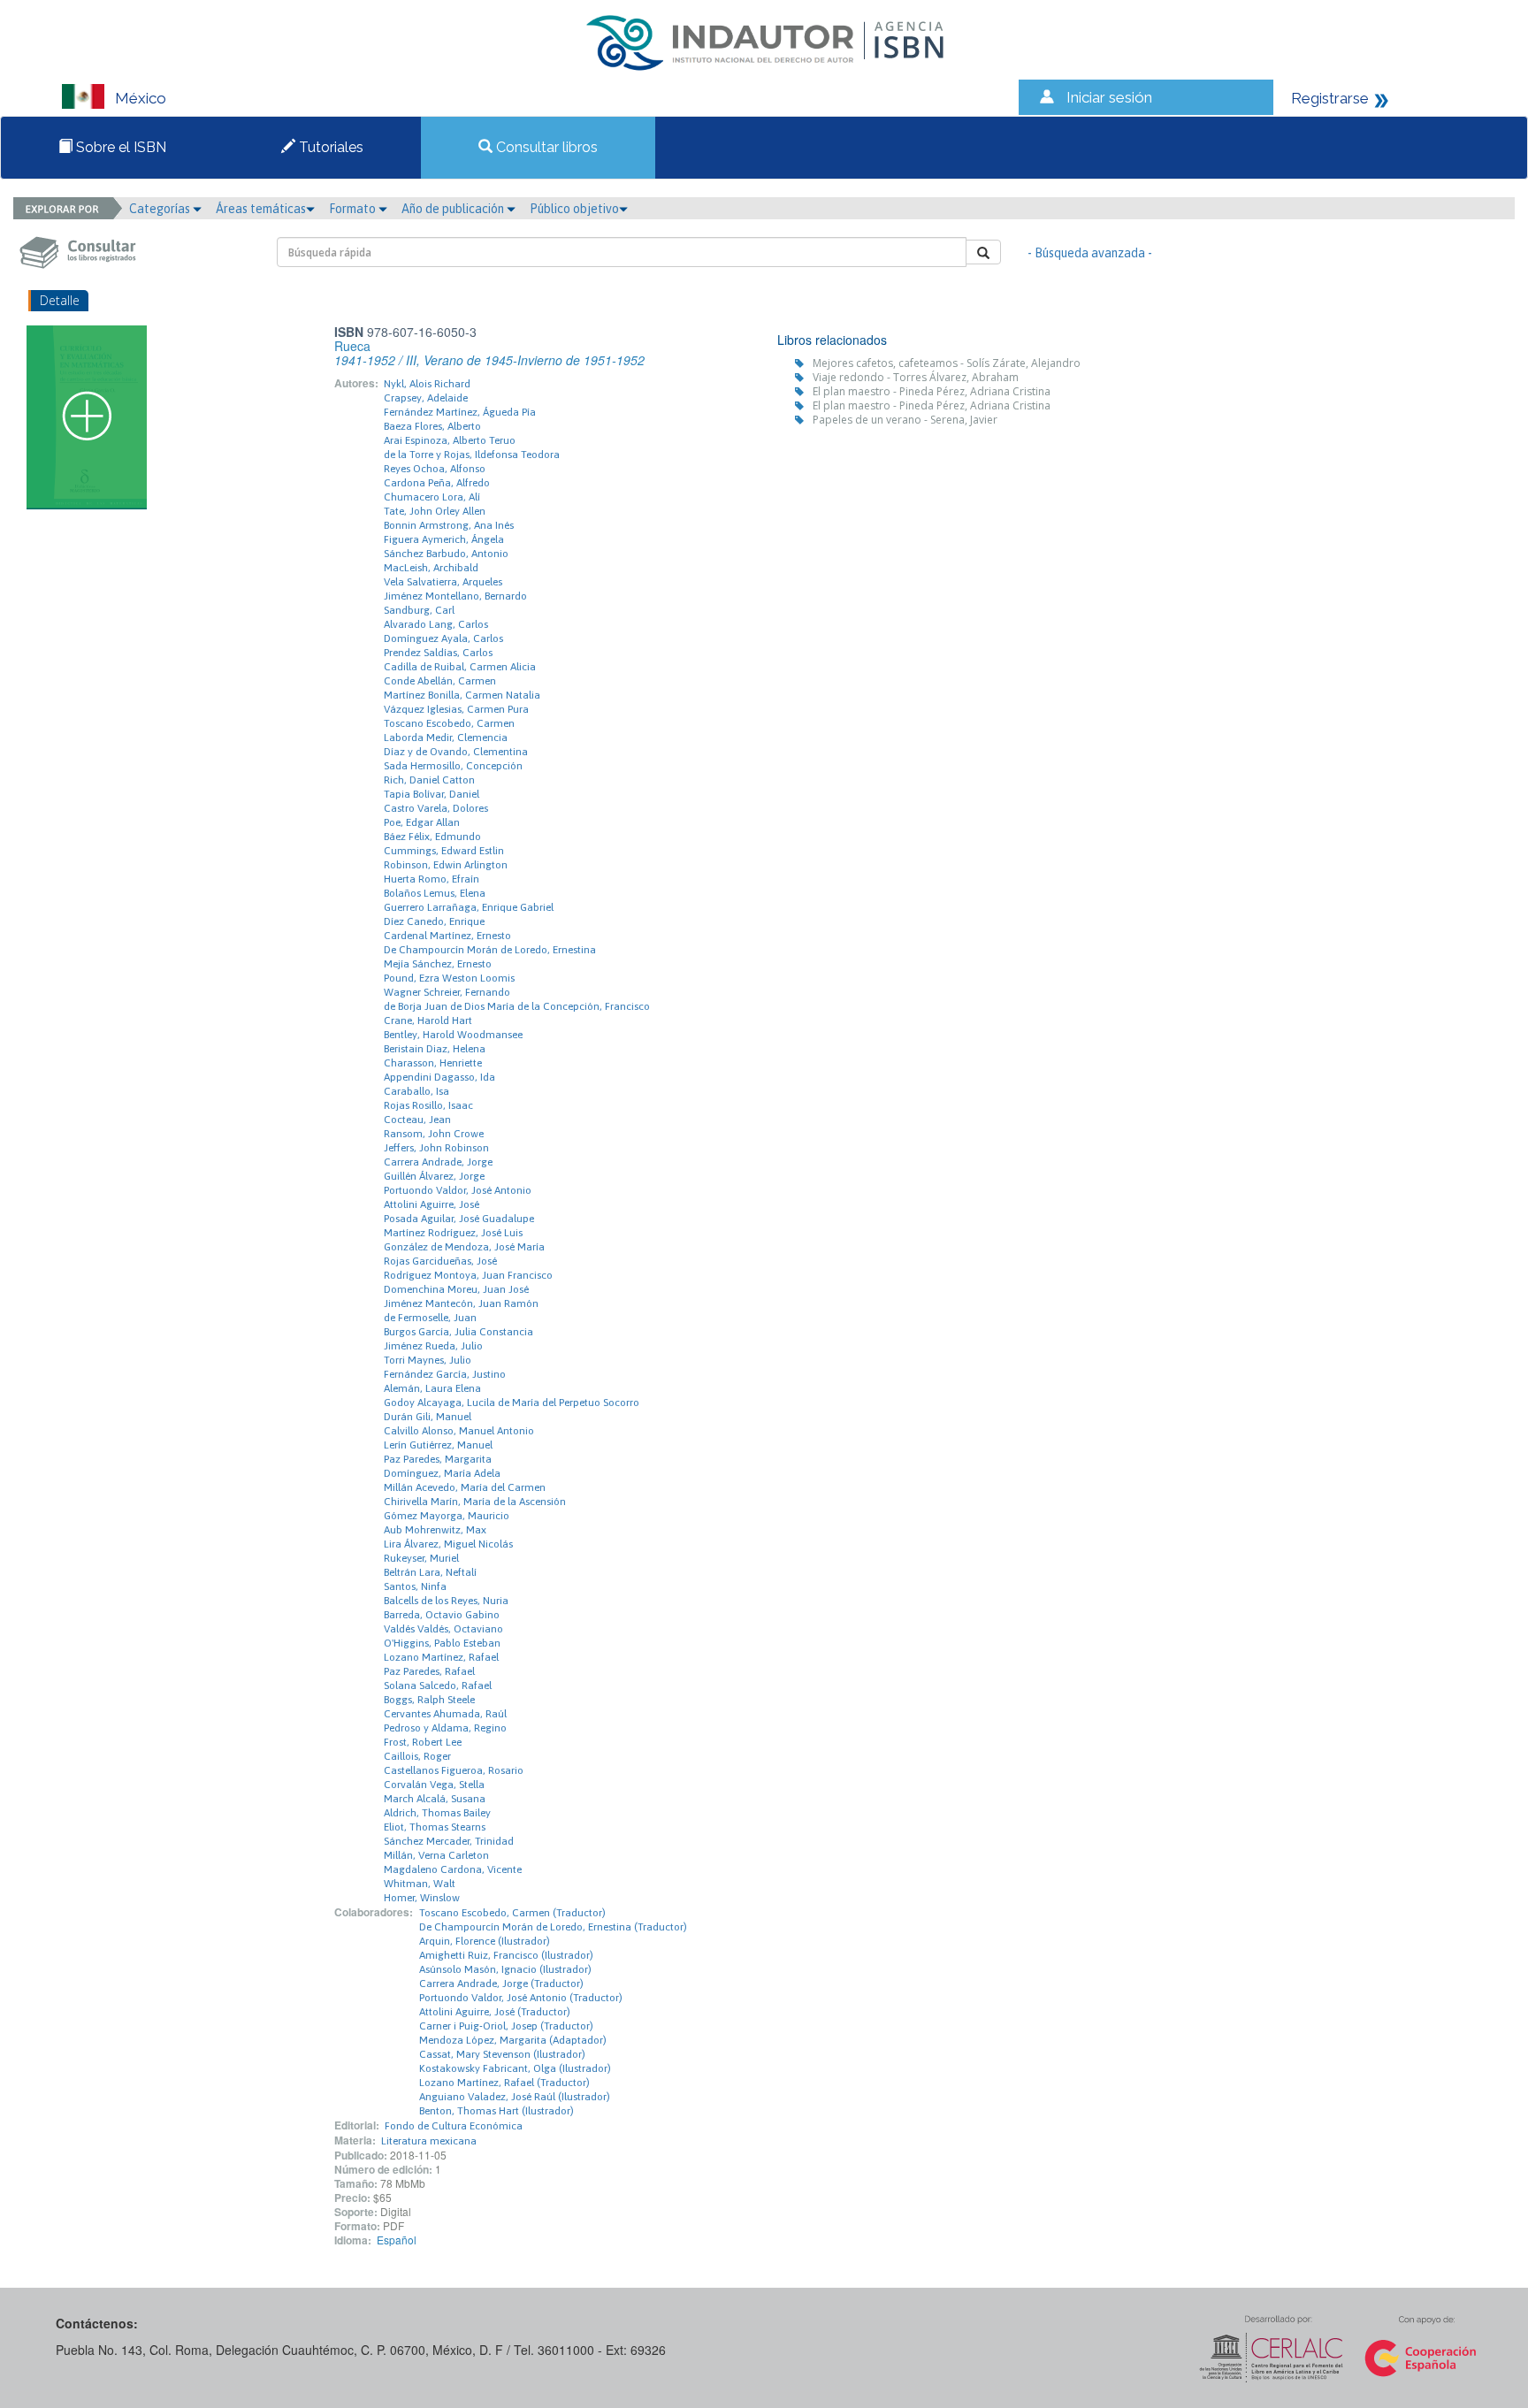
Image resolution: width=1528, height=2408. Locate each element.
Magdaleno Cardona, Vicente (453, 1869)
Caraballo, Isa (416, 1091)
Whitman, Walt (420, 1884)
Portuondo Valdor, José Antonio (458, 1190)
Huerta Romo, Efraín (432, 879)
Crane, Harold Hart (428, 1021)
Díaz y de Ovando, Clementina (456, 752)
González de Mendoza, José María (464, 1247)
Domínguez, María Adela (442, 1473)
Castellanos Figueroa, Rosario (454, 1770)
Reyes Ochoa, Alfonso (435, 469)
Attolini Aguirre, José (432, 1204)
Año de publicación (454, 209)
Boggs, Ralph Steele (429, 1700)
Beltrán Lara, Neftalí (430, 1572)
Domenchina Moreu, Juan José (456, 1289)
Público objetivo (574, 209)
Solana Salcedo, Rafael (438, 1686)
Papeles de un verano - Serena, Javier (905, 420)
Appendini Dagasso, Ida (439, 1077)
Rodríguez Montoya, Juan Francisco (468, 1275)
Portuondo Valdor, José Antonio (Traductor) (521, 1998)
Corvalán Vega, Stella (434, 1785)
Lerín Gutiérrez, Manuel (438, 1445)
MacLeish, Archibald (431, 568)
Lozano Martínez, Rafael (441, 1657)
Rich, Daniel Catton (429, 780)
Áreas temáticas (261, 209)
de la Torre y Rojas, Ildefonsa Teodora (472, 455)
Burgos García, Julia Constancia (458, 1332)
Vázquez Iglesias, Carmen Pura (456, 709)
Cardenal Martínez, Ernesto (447, 936)
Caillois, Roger (417, 1756)
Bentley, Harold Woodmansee (453, 1035)
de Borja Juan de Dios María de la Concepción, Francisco (517, 1006)
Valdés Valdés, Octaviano (443, 1629)
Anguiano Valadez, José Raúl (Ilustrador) (515, 2097)
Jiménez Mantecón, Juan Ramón (461, 1303)
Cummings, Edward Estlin (444, 851)
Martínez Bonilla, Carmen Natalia (462, 695)
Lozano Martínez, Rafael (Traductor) (504, 2083)
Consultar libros (545, 147)
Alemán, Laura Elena (432, 1388)
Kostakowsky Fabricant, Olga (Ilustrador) (515, 2068)
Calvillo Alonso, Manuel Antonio (459, 1431)
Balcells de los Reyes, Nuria (446, 1601)
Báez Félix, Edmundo (432, 837)
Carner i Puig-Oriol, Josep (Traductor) (506, 2026)
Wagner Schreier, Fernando (447, 992)
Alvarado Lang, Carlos (436, 624)
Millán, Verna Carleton (436, 1855)
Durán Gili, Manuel (428, 1417)
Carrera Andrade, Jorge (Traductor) (501, 1984)
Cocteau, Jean (417, 1120)
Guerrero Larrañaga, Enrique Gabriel (469, 907)
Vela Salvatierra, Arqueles (443, 582)
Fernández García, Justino (445, 1374)
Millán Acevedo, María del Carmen (465, 1487)
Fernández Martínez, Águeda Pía (460, 412)
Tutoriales (329, 147)
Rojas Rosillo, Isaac (428, 1105)
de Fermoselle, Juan (430, 1318)
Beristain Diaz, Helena (435, 1049)
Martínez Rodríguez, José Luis (453, 1233)
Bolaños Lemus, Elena (435, 893)
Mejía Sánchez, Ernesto (438, 964)
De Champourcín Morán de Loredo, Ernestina (490, 950)
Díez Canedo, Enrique (434, 921)
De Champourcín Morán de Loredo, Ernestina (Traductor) (553, 1927)
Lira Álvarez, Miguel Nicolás (448, 1544)
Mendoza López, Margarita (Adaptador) (513, 2040)
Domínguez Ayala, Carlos (443, 638)
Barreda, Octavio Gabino (442, 1615)
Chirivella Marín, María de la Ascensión (475, 1502)
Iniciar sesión (1109, 97)
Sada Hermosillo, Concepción (453, 766)
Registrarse (1330, 98)
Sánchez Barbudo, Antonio (446, 554)
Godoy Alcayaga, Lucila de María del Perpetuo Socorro (512, 1403)
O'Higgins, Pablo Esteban (442, 1643)
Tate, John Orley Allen (435, 511)
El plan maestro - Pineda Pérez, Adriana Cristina (932, 391)
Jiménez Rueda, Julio (433, 1346)
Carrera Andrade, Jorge (438, 1162)
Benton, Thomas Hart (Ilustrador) (497, 2111)
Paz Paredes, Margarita (438, 1459)
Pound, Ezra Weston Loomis (449, 978)
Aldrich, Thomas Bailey (437, 1813)
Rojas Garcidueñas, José (440, 1261)
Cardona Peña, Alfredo (437, 483)
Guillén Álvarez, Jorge (434, 1176)
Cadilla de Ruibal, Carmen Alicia (460, 667)
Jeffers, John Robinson (436, 1148)
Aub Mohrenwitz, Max (435, 1530)
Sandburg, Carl (419, 610)
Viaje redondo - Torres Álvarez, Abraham (916, 377)
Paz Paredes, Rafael (429, 1671)
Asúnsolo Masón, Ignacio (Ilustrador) (505, 1969)
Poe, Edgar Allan (422, 822)
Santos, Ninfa (415, 1586)
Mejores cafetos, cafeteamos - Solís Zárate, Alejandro (947, 363)
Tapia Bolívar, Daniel (432, 794)
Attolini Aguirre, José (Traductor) (495, 2012)
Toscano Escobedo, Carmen (449, 723)
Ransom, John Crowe (434, 1134)
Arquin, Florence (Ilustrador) (485, 1941)
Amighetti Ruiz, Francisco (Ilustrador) (506, 1955)
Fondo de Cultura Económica (454, 2126)
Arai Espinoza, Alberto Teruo (450, 440)
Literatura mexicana (429, 2141)
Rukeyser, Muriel (421, 1558)
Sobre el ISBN (119, 147)
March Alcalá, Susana (435, 1799)
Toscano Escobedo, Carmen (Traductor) (512, 1913)
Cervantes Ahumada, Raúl (445, 1714)
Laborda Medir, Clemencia (446, 738)
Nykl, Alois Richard (427, 384)
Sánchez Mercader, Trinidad (449, 1841)
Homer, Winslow (422, 1898)
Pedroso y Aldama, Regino (445, 1728)
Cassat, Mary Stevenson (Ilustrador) (502, 2054)
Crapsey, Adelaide (426, 398)
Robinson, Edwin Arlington (446, 865)
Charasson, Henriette (433, 1063)
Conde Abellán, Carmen (440, 681)
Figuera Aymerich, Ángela (444, 539)
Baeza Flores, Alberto (432, 426)
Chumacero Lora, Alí (432, 497)
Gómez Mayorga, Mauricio (447, 1516)
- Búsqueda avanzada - (1090, 253)
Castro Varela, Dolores (436, 808)
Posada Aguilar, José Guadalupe (459, 1219)
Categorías (161, 209)
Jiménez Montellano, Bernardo (455, 596)
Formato (354, 209)
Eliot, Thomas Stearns (435, 1827)
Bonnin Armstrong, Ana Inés (449, 525)
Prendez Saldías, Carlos (438, 653)
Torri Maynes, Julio (428, 1360)
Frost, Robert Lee (423, 1742)
